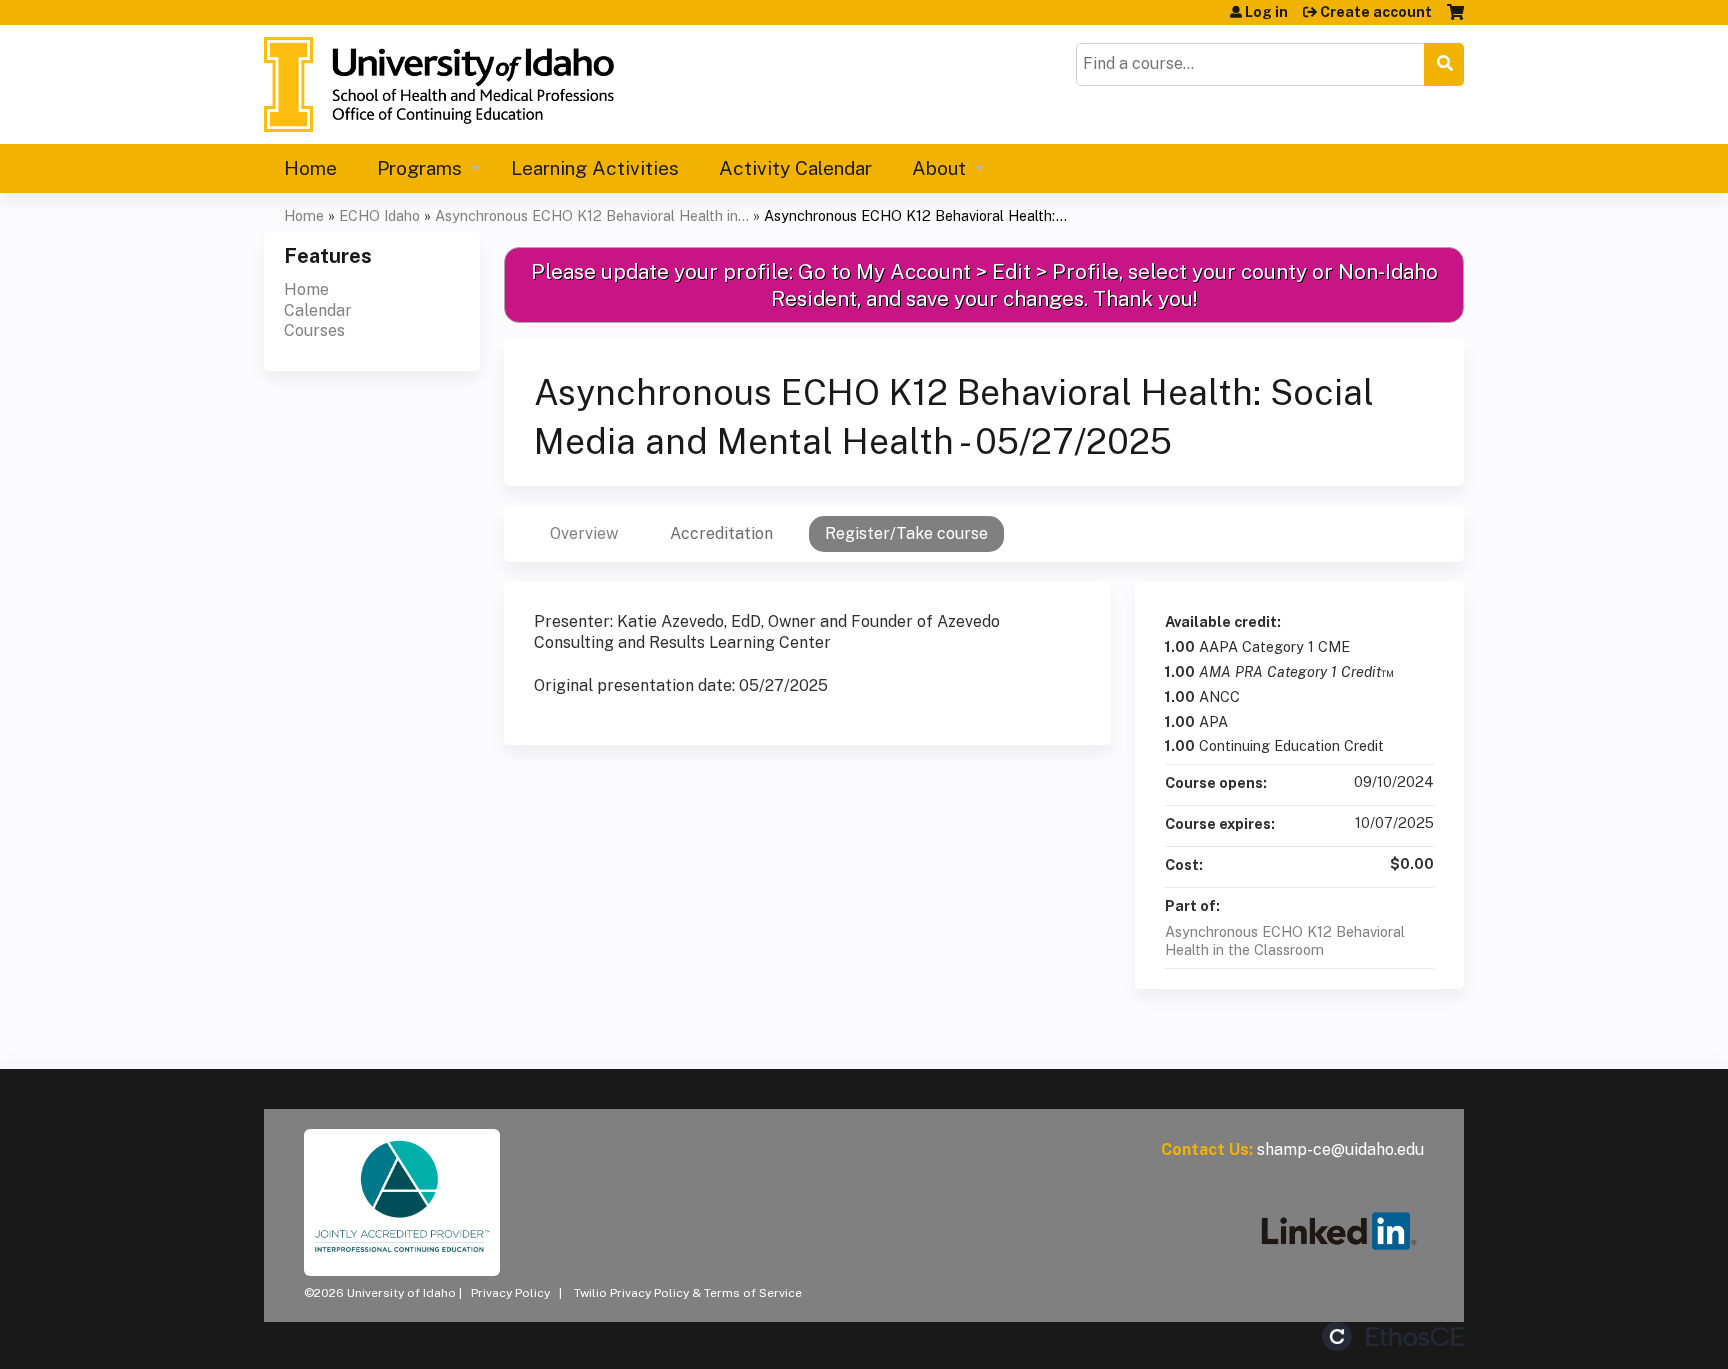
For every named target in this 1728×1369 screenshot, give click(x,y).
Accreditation (721, 533)
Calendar (318, 310)
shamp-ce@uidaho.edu (1340, 1149)
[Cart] (1455, 19)
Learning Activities (595, 168)
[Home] (439, 84)
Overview (584, 533)
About (939, 168)
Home (310, 168)
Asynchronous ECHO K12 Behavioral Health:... (915, 215)
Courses (314, 330)
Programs (419, 168)
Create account (1376, 12)
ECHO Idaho (379, 215)
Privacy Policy (510, 1293)
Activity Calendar (795, 168)
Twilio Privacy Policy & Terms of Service (688, 1293)
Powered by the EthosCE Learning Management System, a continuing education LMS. (1393, 1336)
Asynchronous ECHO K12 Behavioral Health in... (592, 215)
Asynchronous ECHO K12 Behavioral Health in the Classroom (1285, 941)
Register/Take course (906, 533)
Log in (1266, 12)
